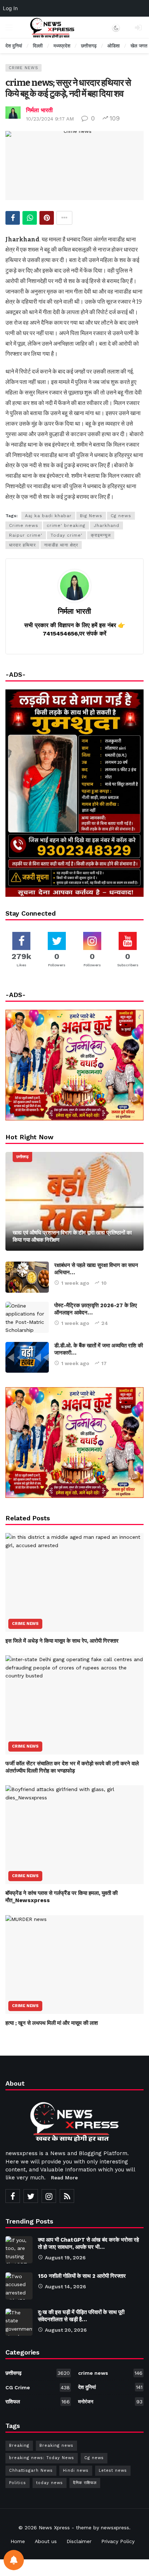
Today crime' (67, 535)
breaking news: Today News (42, 2458)
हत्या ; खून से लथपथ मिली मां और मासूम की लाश (52, 2023)
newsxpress (115, 2528)
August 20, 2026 (66, 2330)
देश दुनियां (110, 2387)
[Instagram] (49, 2196)
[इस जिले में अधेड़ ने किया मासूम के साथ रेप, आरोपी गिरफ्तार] (74, 1582)
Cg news (121, 516)
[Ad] (74, 1443)
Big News (91, 516)
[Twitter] (31, 2196)
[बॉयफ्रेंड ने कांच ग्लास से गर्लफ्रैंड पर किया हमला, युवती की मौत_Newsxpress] (74, 1835)
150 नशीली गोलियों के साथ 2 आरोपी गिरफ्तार (82, 2276)
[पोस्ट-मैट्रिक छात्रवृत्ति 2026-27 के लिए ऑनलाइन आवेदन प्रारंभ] (27, 1317)
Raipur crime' (26, 535)
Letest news (113, 2471)
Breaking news (56, 2446)
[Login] (138, 28)
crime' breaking (66, 525)
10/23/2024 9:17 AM (50, 119)
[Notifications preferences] (14, 2560)
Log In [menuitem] (10, 8)
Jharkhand (107, 525)
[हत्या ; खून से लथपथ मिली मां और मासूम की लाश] (74, 1965)
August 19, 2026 (65, 2258)
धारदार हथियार (22, 545)
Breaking (19, 2446)
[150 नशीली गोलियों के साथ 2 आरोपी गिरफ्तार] (19, 2286)
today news (50, 2483)
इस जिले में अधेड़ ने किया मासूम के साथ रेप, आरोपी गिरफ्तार (62, 1641)
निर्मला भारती (39, 110)
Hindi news (76, 2471)
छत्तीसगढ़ (22, 1157)
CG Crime (38, 2387)
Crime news (24, 525)
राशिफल (38, 2402)
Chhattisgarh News (31, 2471)
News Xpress (54, 2528)
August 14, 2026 (65, 2286)
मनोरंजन (110, 2402)
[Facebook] (13, 2196)
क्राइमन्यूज (101, 535)
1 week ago (75, 1283)
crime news (24, 68)
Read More (64, 2178)
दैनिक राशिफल (85, 2483)
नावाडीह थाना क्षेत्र (61, 545)
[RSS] (67, 2196)
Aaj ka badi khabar (48, 516)
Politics (18, 2483)
